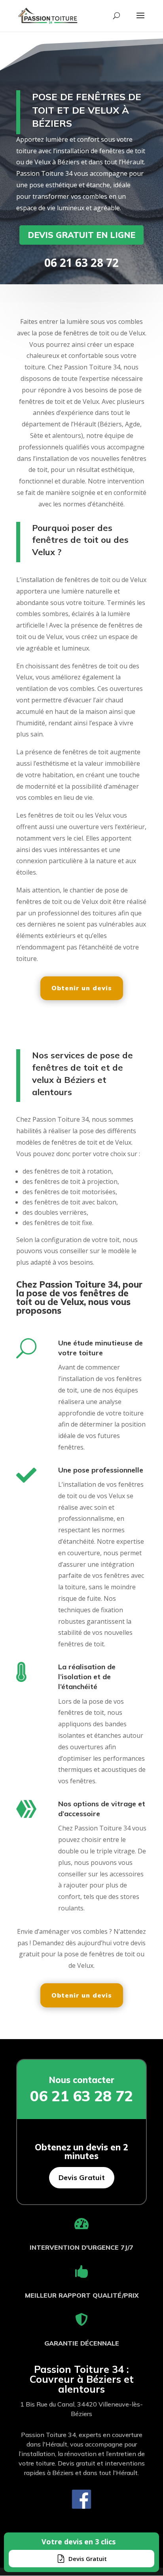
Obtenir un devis (82, 988)
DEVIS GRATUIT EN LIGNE (81, 235)
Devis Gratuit (82, 2177)
